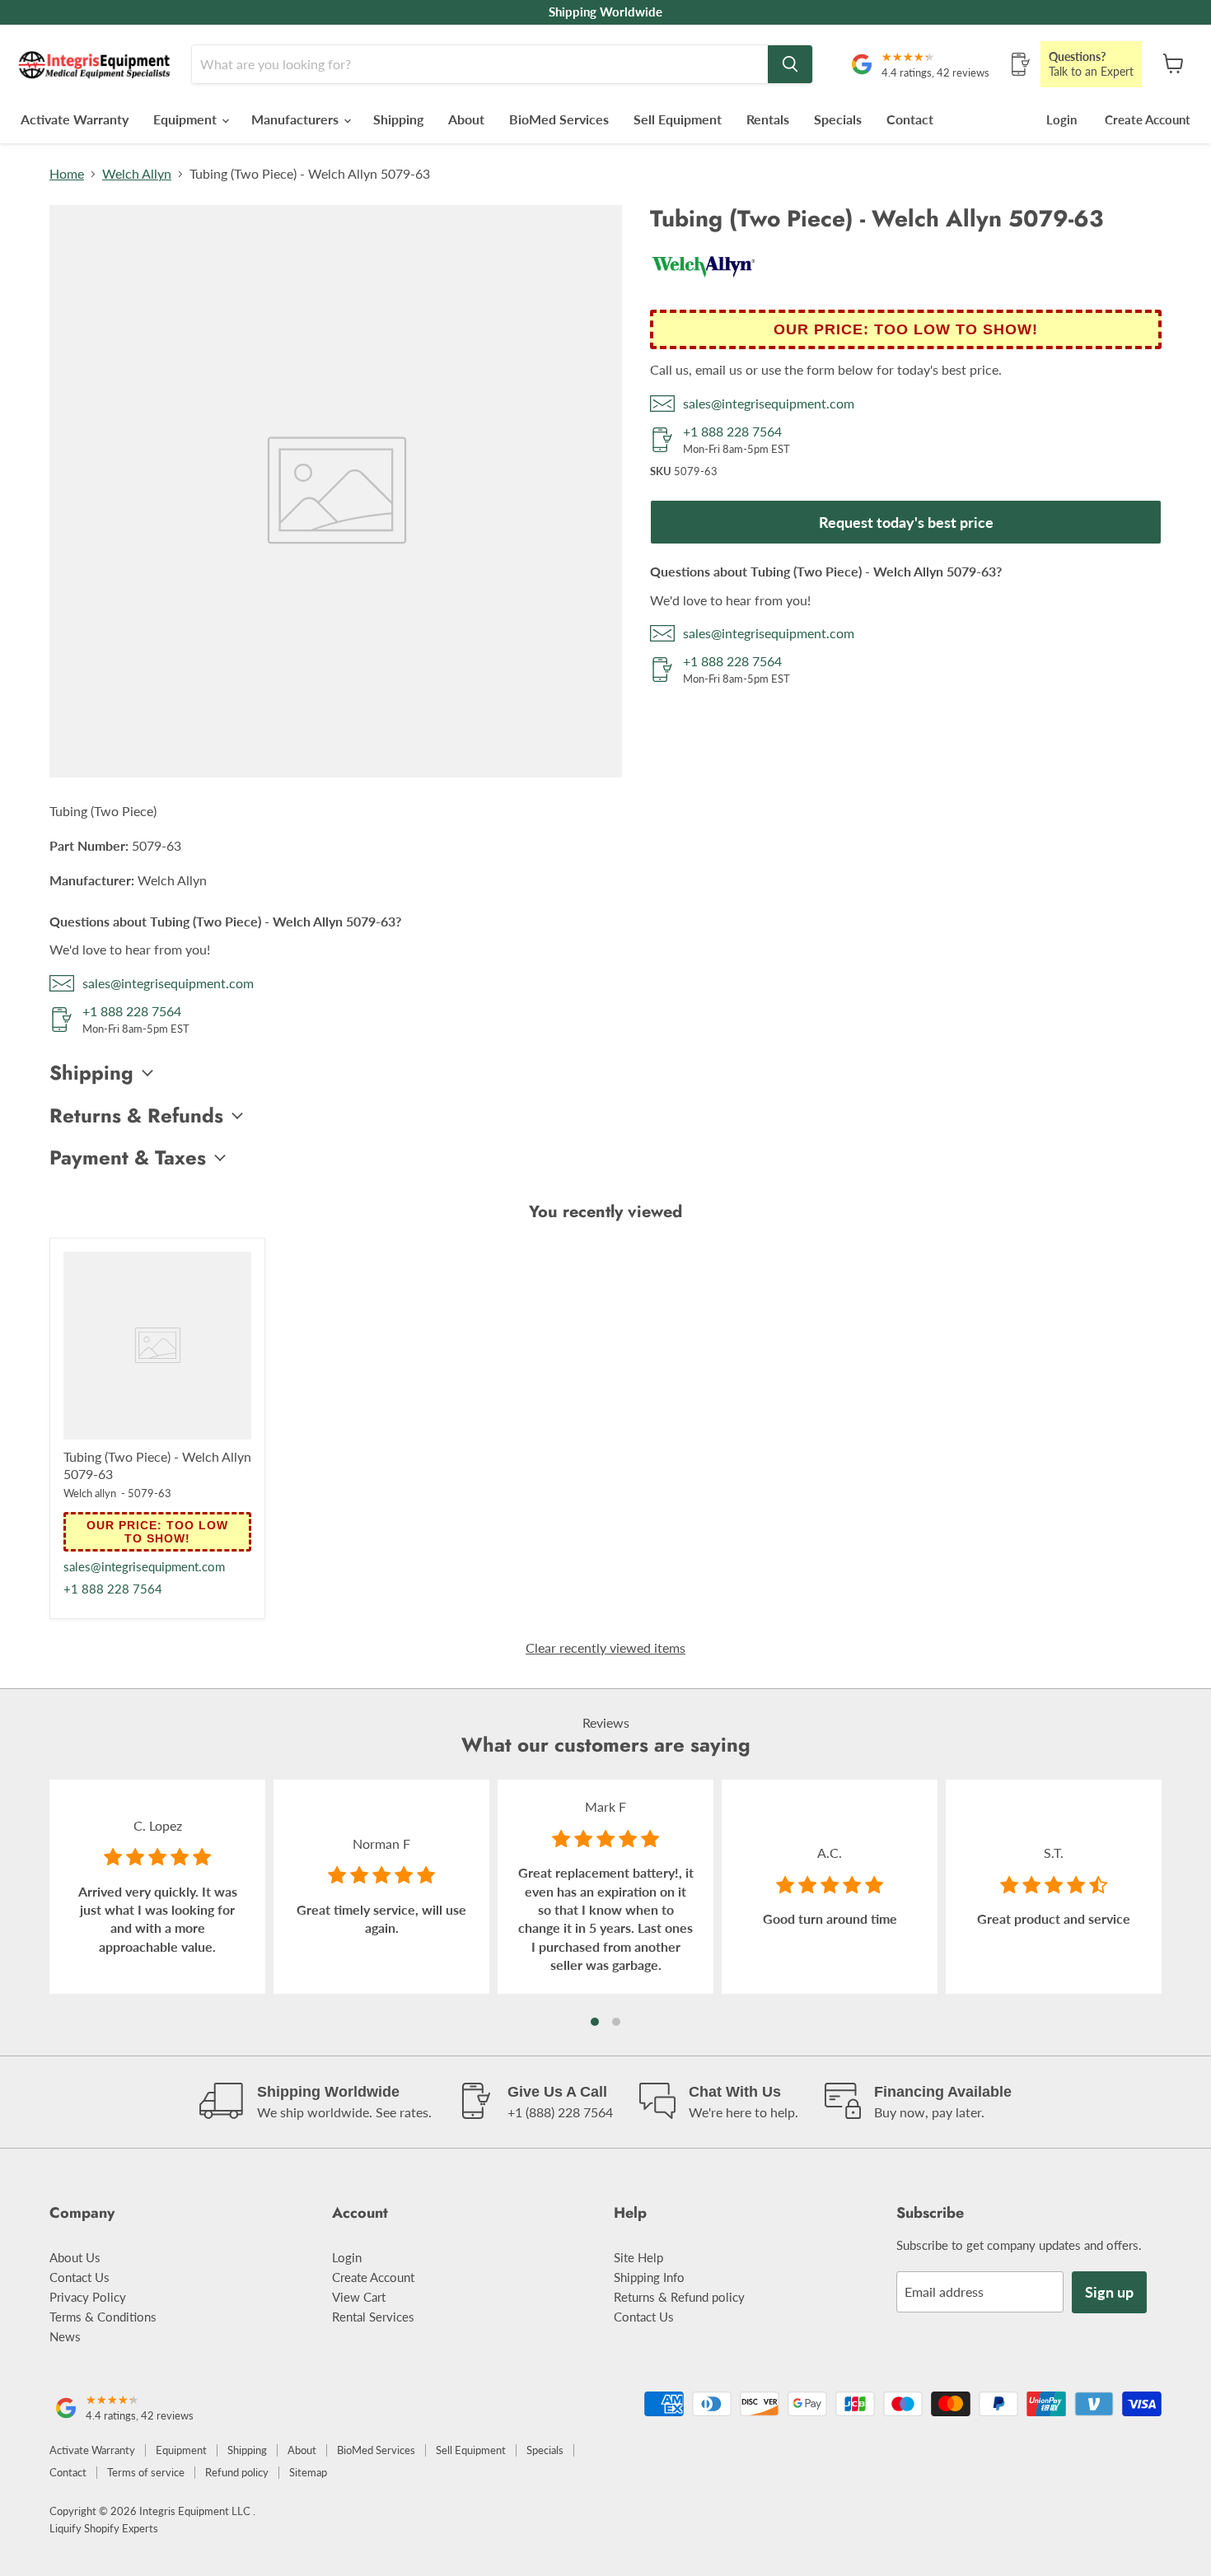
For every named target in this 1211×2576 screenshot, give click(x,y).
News (65, 2336)
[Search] (790, 64)
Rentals (768, 119)
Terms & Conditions (103, 2317)
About (466, 119)
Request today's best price (906, 522)
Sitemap (308, 2472)
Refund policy (237, 2472)
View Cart (359, 2297)
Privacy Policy (88, 2297)
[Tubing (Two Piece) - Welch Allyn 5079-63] (157, 1346)
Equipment (187, 119)
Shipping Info (649, 2277)
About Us (75, 2257)
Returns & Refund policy (679, 2297)
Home (67, 174)
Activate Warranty (75, 119)
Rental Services (373, 2317)
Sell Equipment (678, 119)
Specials (838, 119)
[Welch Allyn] (704, 284)
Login (1061, 119)
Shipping (398, 119)
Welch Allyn (137, 174)
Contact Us (79, 2277)
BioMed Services (559, 119)
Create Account (1148, 119)
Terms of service (146, 2472)
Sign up (1109, 2292)
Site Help (638, 2257)
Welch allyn (90, 1493)
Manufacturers (297, 119)
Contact (910, 119)
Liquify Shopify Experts (104, 2528)
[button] (595, 2022)
